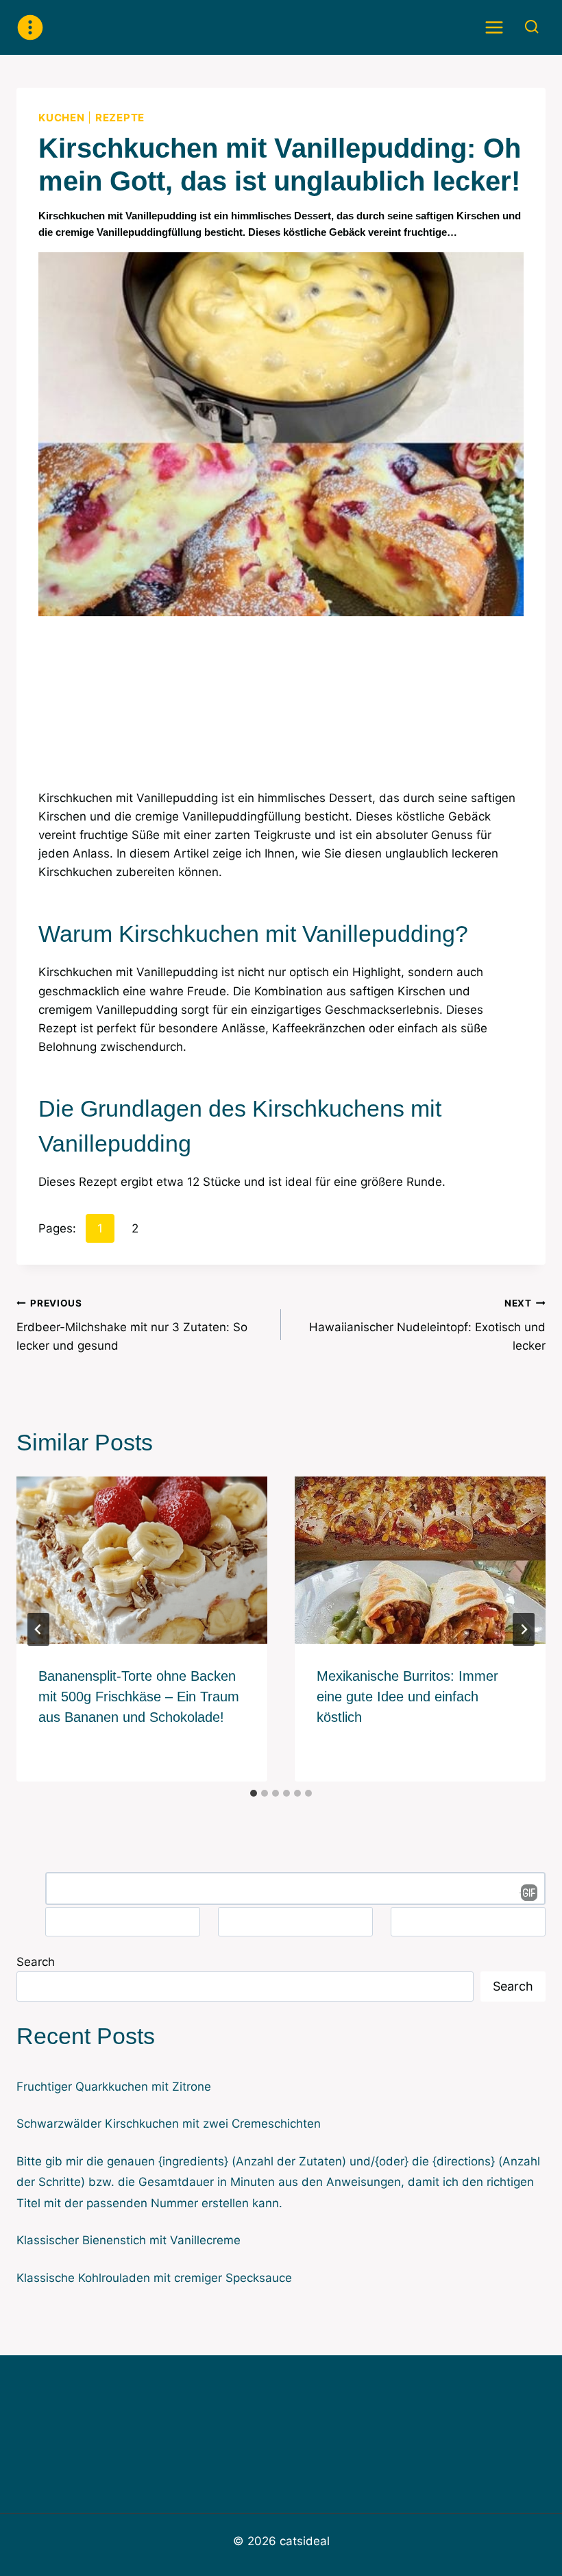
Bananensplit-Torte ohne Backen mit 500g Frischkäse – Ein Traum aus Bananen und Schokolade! (139, 1697)
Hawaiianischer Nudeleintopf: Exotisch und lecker (427, 1325)
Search (36, 1962)
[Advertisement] (281, 711)
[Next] (524, 1629)
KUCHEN (62, 118)
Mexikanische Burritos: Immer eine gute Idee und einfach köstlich (407, 1697)
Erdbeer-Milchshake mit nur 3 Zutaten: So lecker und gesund (132, 1325)
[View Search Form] (532, 27)
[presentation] (142, 1560)
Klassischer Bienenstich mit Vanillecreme (129, 2240)
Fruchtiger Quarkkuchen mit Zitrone (114, 2087)
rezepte (120, 118)
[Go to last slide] (38, 1629)
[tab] (254, 1793)
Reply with (524, 1893)
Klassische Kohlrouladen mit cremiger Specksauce (154, 2278)
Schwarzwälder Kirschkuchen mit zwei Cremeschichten (169, 2124)
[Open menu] (494, 27)
